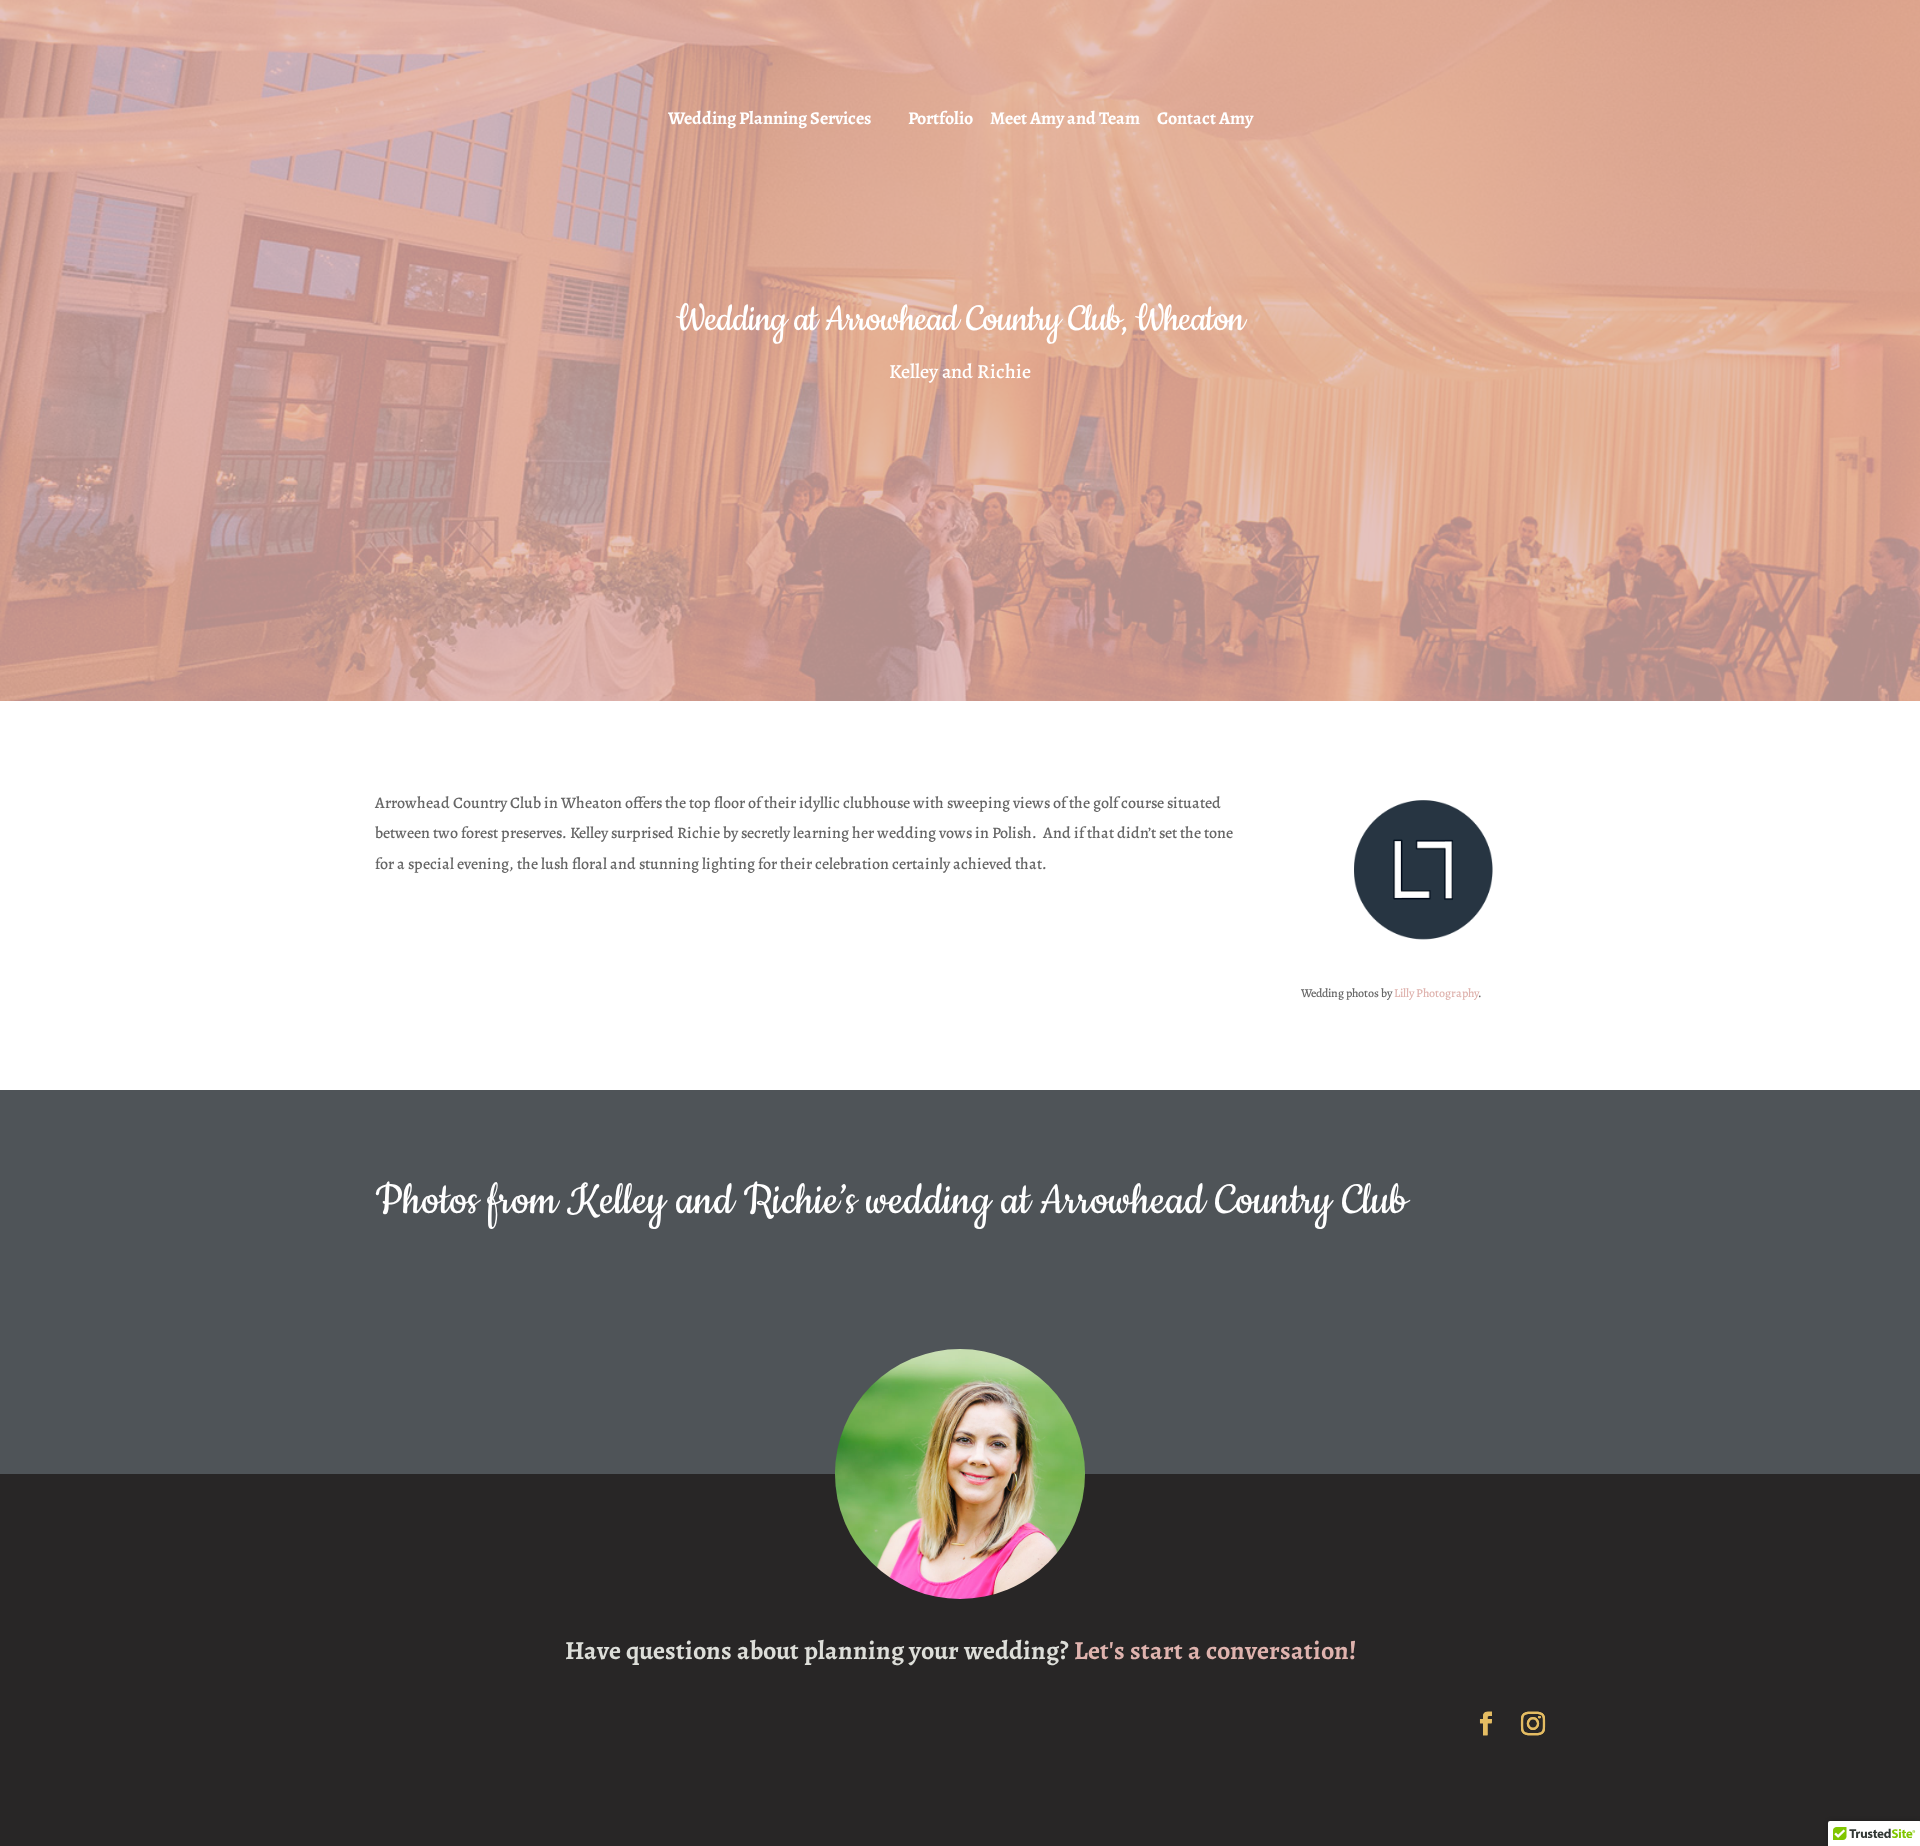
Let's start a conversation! (1215, 1650)
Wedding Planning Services (769, 120)
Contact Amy (1205, 120)
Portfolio (940, 120)
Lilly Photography (1436, 993)
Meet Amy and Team (1065, 120)
